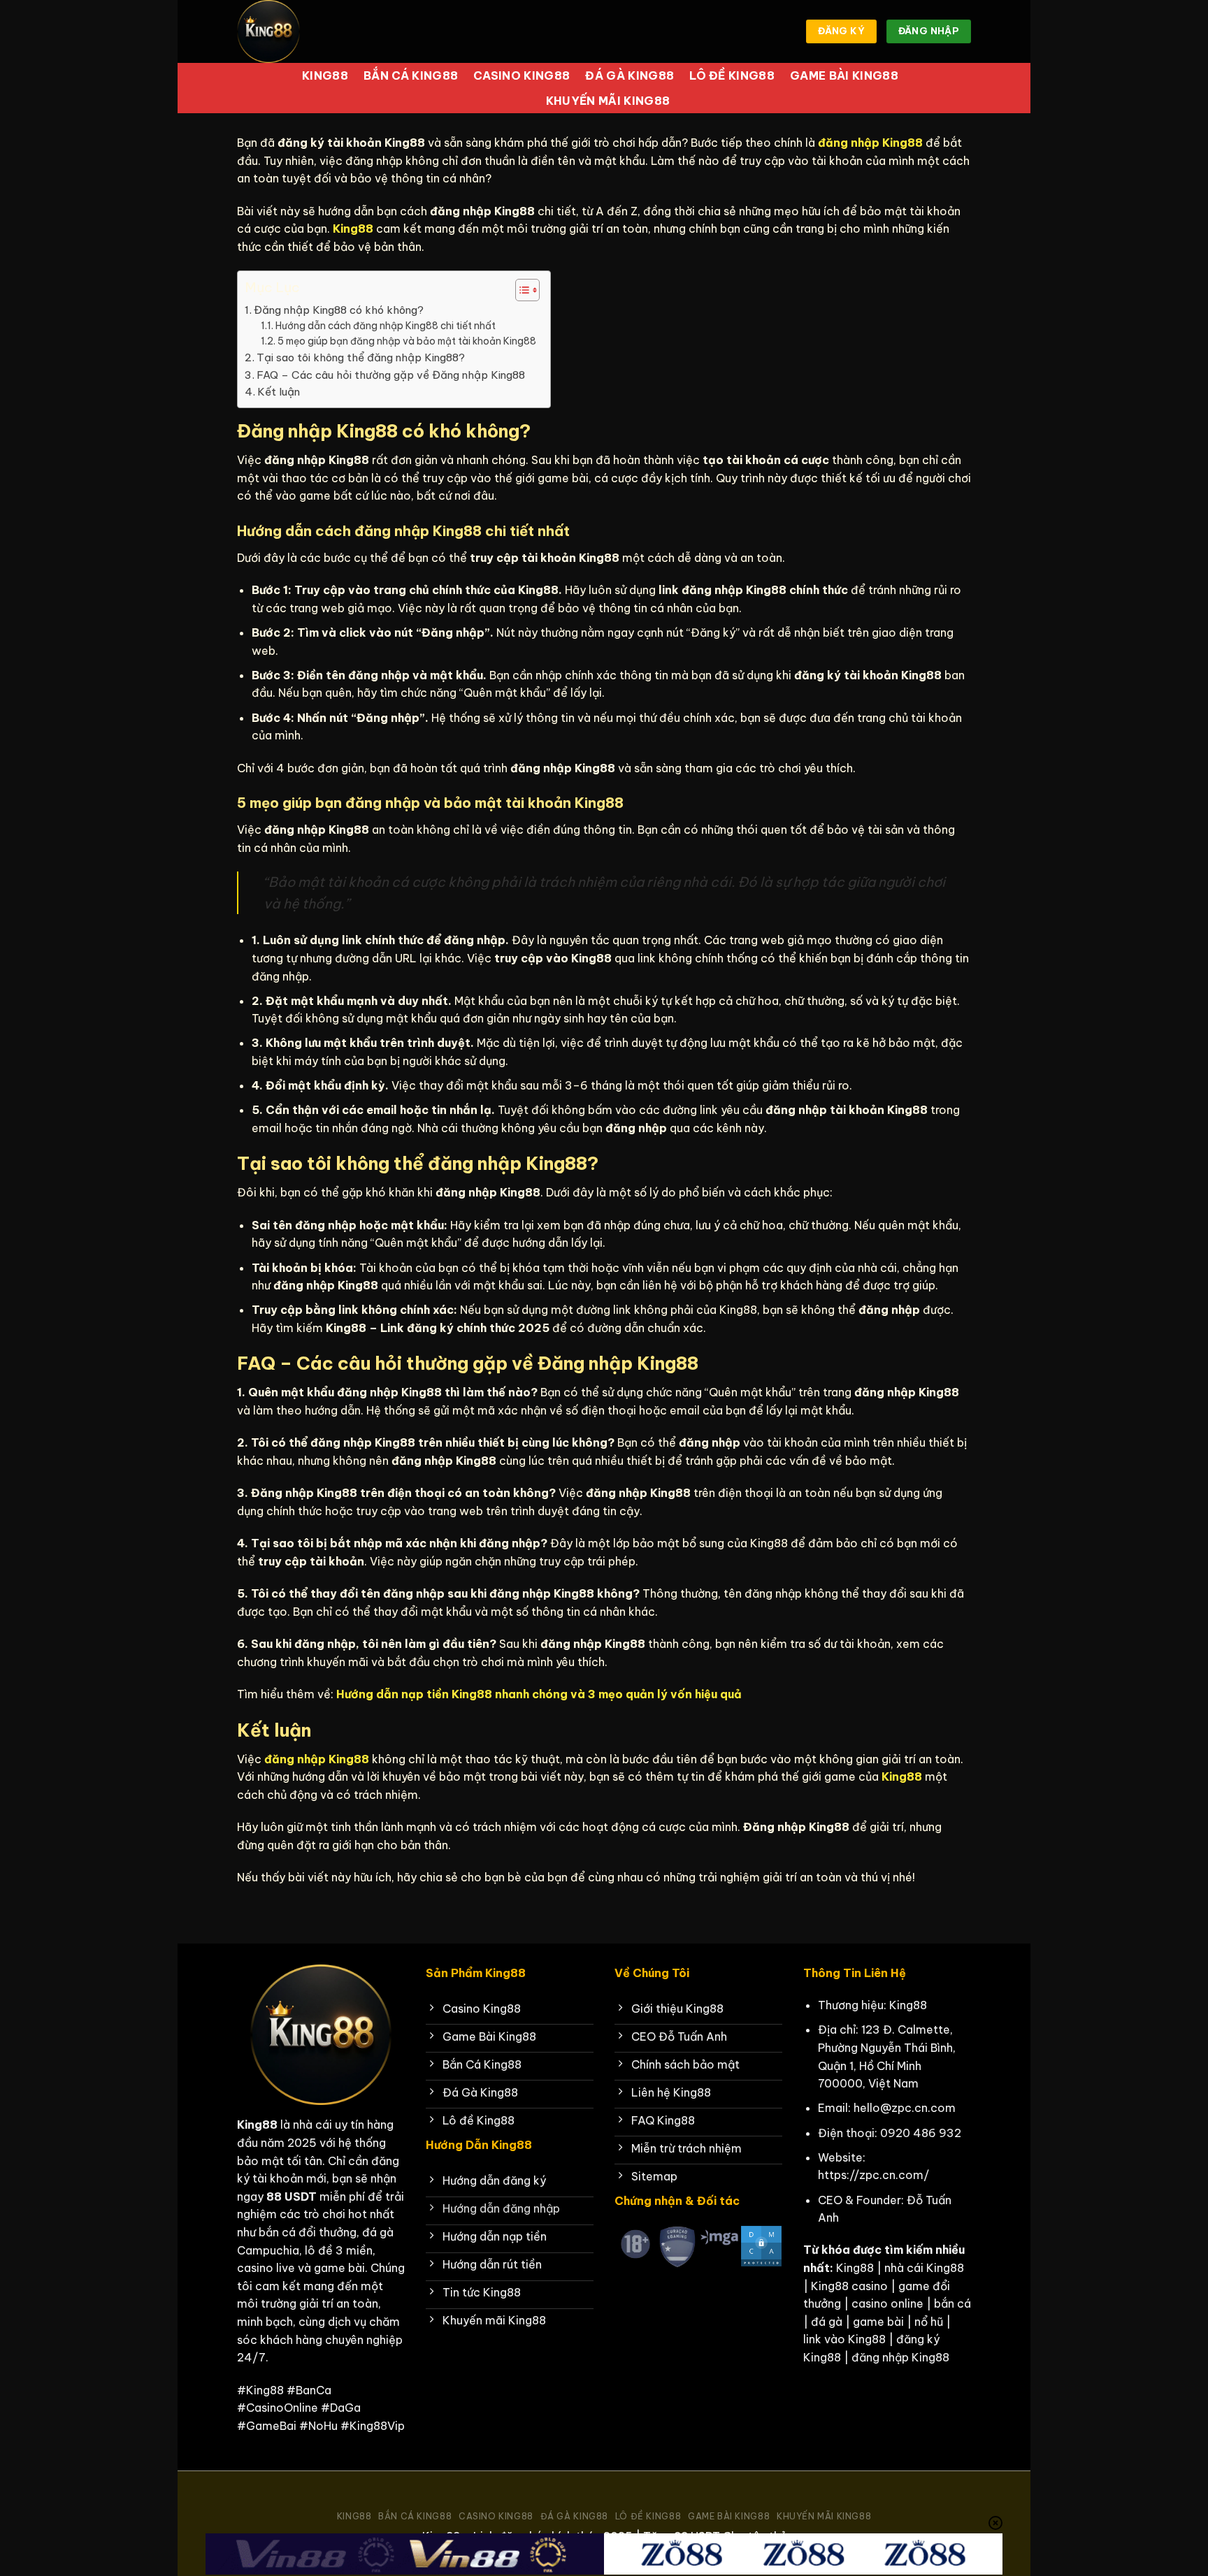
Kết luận (279, 392)
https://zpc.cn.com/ (873, 2175)
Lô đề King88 (732, 75)
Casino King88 (522, 75)
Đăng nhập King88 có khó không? (339, 310)
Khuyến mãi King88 (608, 101)
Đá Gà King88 (630, 75)
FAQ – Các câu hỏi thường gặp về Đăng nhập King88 (391, 375)
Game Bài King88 (844, 75)
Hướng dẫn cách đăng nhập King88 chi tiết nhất (386, 326)
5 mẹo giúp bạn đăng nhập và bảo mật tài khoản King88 (407, 341)
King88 (325, 75)
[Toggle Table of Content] (520, 290)
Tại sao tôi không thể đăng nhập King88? (361, 357)
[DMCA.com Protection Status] (761, 2245)
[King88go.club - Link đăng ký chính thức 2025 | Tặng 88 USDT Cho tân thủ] (307, 31)
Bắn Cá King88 (411, 75)
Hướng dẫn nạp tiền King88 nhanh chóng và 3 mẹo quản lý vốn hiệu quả (539, 1694)
